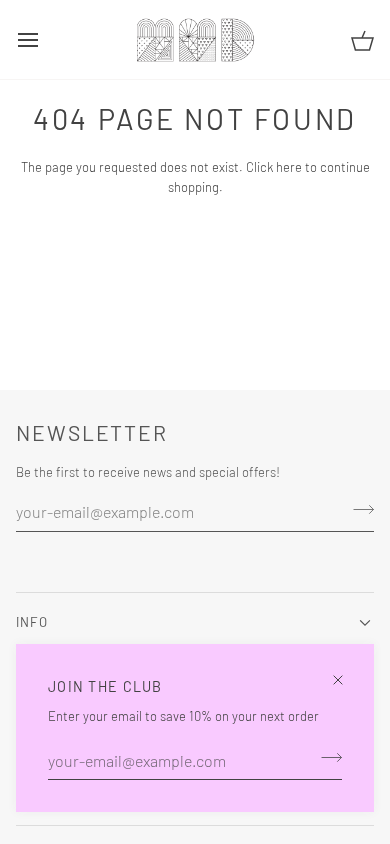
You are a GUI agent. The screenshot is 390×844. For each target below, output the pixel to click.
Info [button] (32, 622)
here (289, 167)
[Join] (325, 758)
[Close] (346, 671)
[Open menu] (46, 39)
